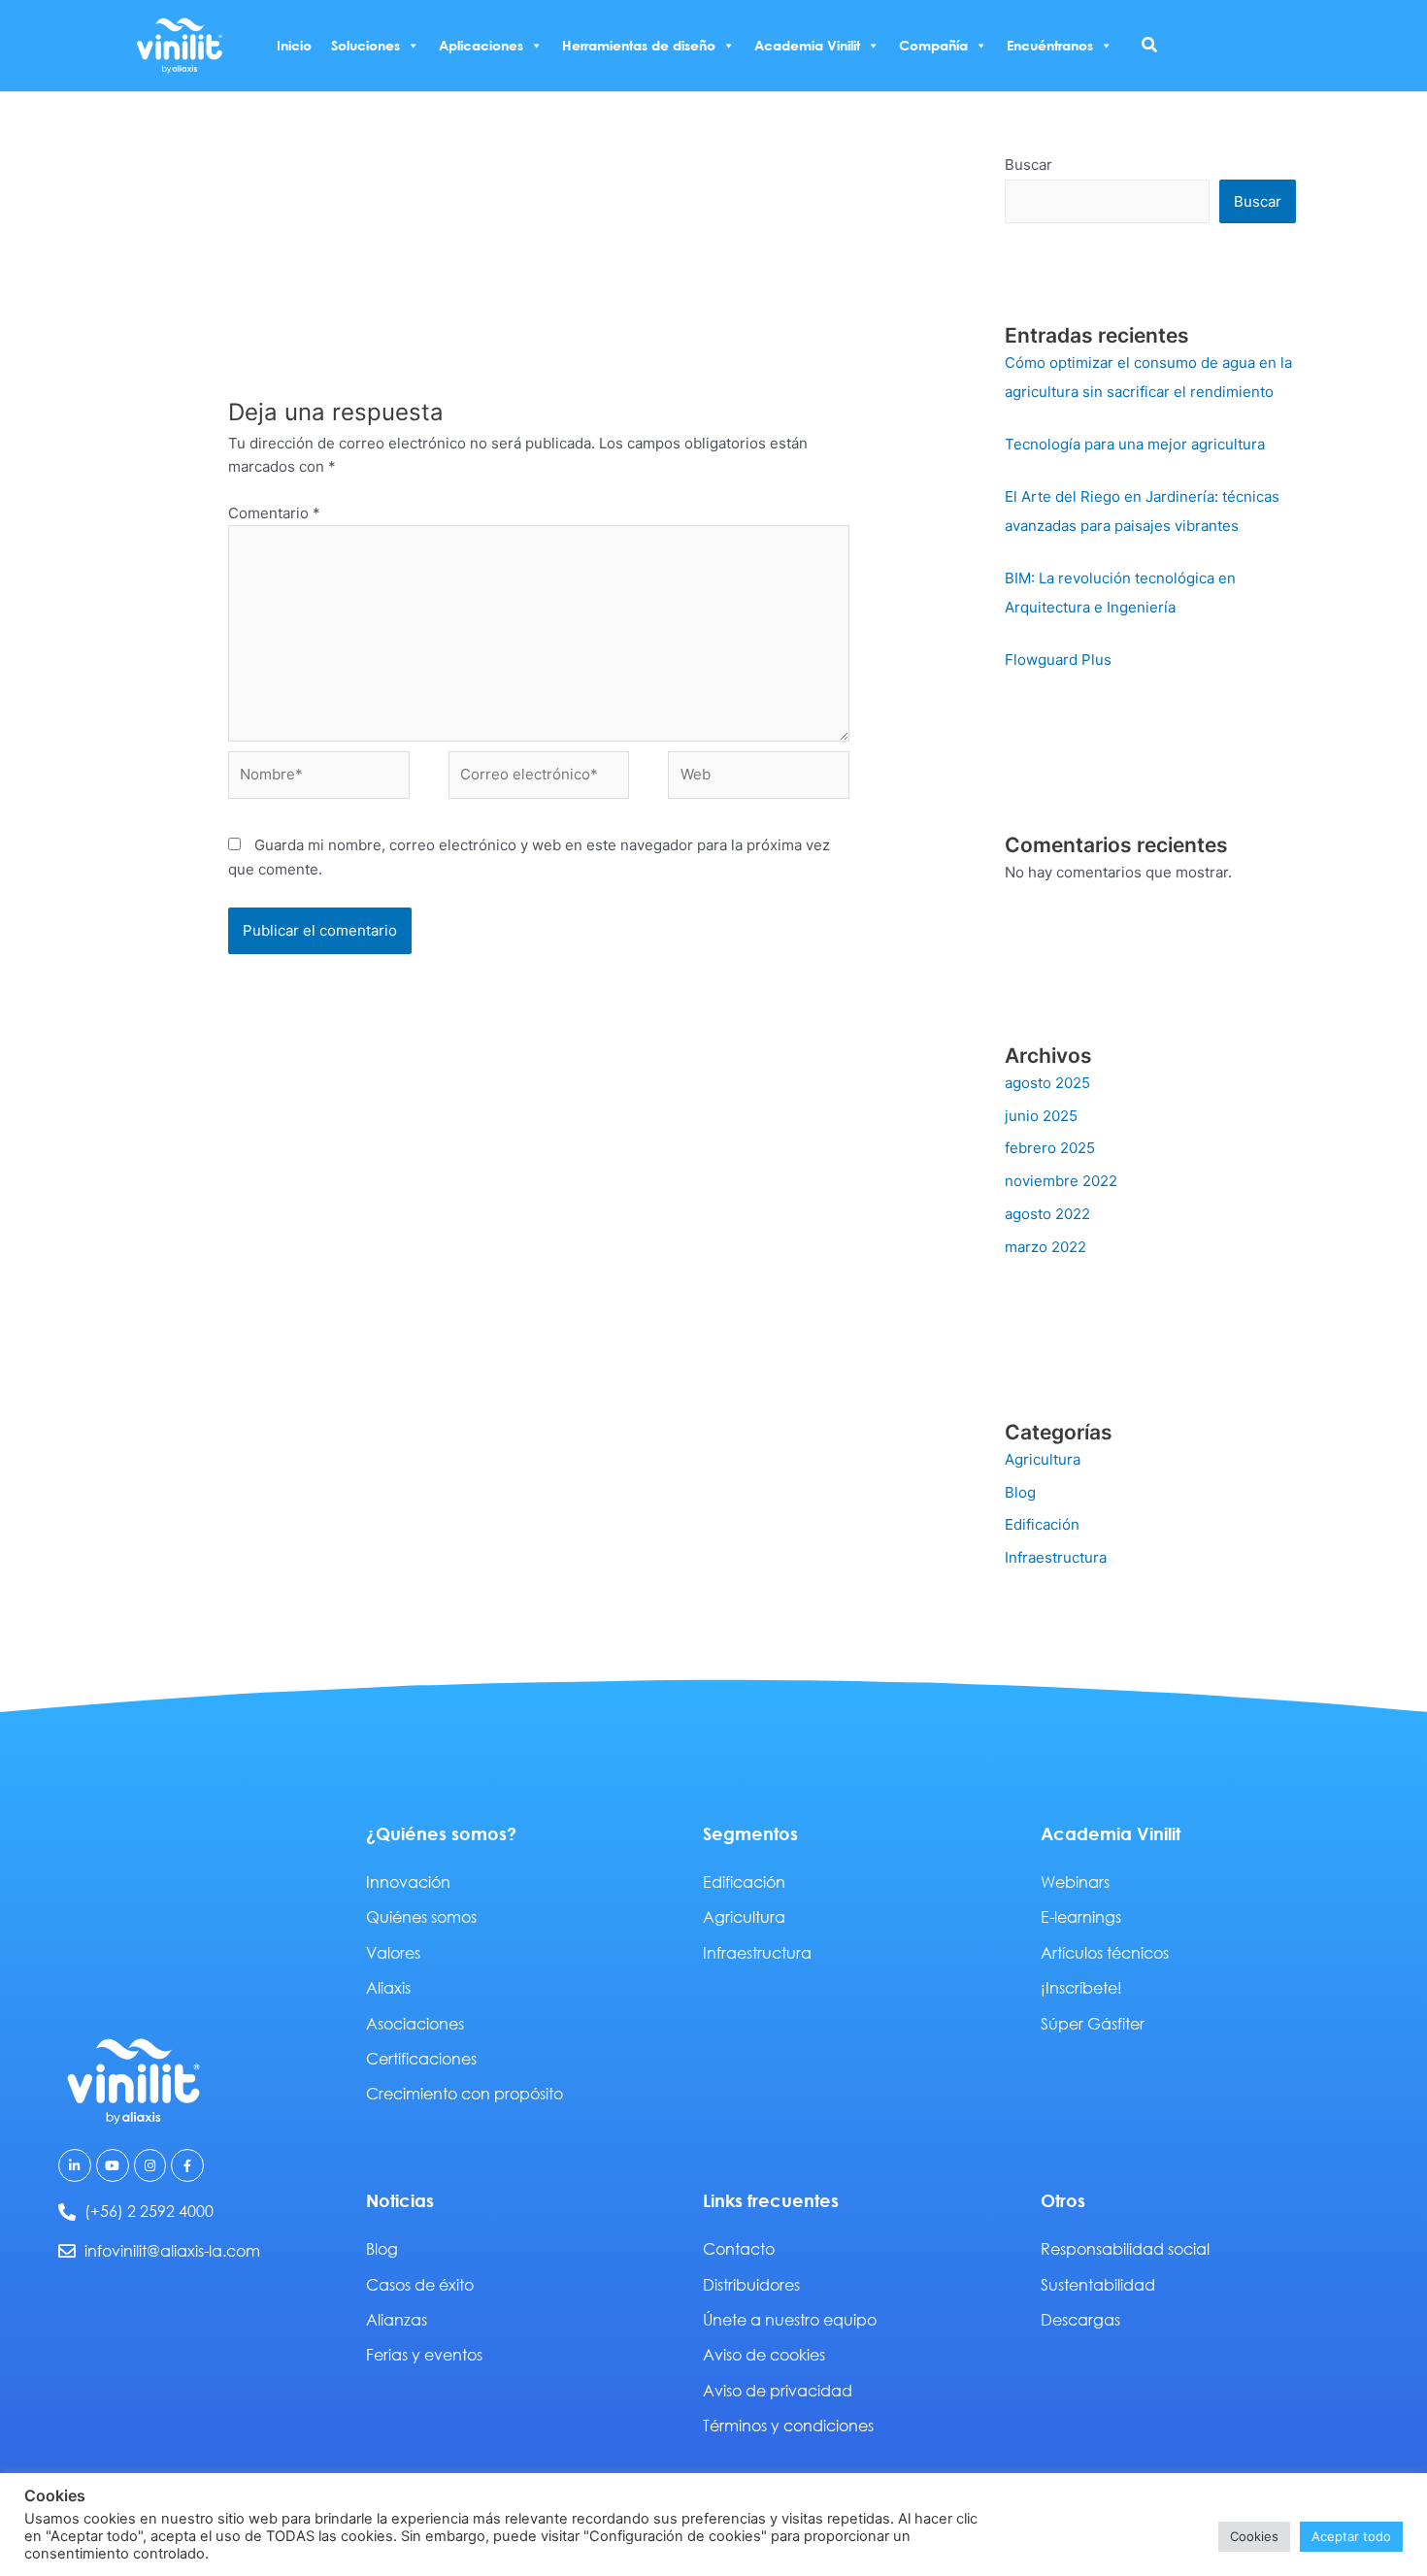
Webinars (1075, 1882)
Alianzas (397, 2319)
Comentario (274, 513)
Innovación (408, 1882)
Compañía (933, 45)
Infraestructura (1056, 1557)
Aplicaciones (481, 45)
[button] (1150, 45)
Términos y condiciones (788, 2425)
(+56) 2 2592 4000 (149, 2211)
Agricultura (1043, 1459)
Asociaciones (415, 2023)
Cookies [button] (1254, 2536)
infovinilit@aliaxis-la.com (172, 2250)
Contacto (739, 2248)
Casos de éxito (420, 2284)
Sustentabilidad (1098, 2284)
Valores (393, 1952)
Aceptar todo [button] (1351, 2536)
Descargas (1080, 2319)
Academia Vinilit (807, 45)
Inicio (294, 45)
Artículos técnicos (1105, 1952)
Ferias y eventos (424, 2354)
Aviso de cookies (764, 2354)
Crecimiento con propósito (465, 2093)
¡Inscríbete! (1081, 1987)
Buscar (1029, 165)
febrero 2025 (1050, 1148)
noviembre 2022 (1061, 1181)
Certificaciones (421, 2058)
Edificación (1042, 1524)
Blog (1020, 1492)
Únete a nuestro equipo (790, 2319)
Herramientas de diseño (639, 45)
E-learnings (1081, 1916)
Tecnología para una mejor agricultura (1135, 444)
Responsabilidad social (1125, 2248)
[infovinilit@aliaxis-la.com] (67, 2251)
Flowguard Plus (1058, 660)
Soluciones (365, 45)
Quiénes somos (421, 1916)
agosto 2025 (1047, 1083)
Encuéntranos (1050, 45)
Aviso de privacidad (778, 2390)
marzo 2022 (1045, 1247)
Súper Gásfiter (1093, 2023)
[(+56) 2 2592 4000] (67, 2212)
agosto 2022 (1047, 1214)
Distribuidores (751, 2284)
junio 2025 (1041, 1116)
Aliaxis (388, 1987)
